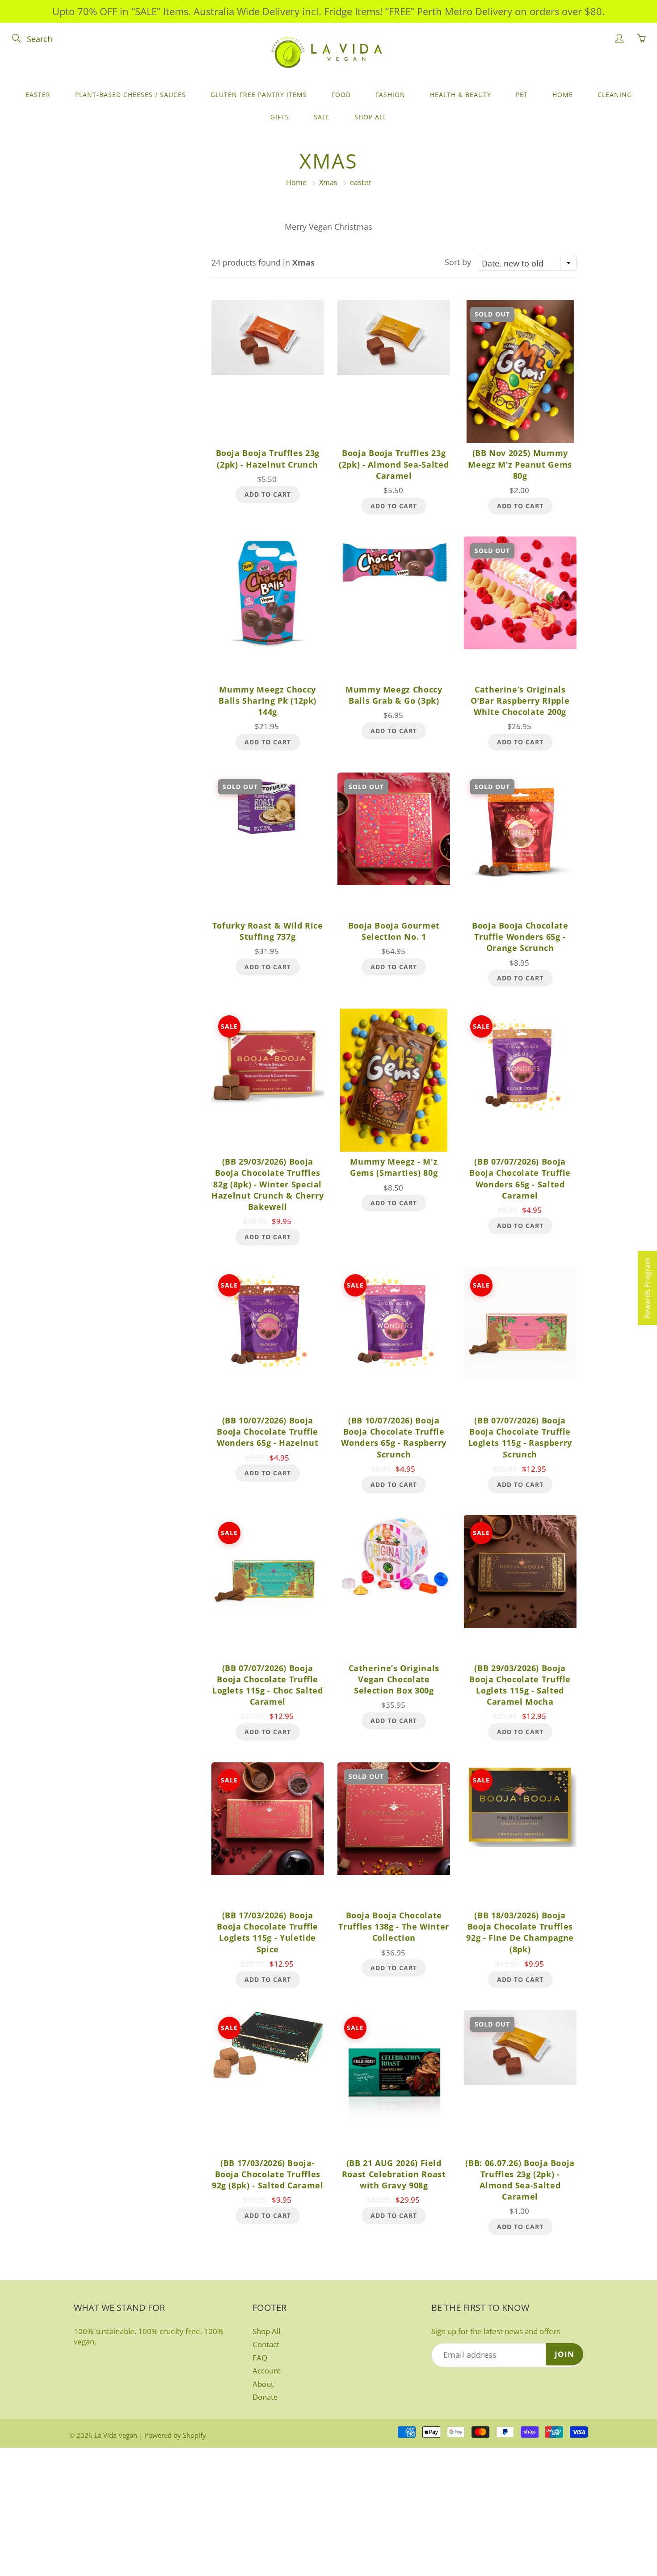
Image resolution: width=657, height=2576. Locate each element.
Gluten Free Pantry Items (259, 95)
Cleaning (615, 95)
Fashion (390, 95)
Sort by (458, 262)
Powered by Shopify (175, 2435)
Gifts (280, 117)
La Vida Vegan (116, 2435)
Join (564, 2354)
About (263, 2384)
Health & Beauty (461, 95)
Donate (265, 2397)
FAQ (260, 2358)
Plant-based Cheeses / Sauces (131, 95)
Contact (266, 2344)
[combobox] (527, 263)
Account (267, 2371)
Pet (522, 95)
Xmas (328, 182)
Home (563, 95)
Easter (38, 95)
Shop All (371, 117)
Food (341, 95)
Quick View (267, 371)
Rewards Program (647, 1288)
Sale (322, 117)
